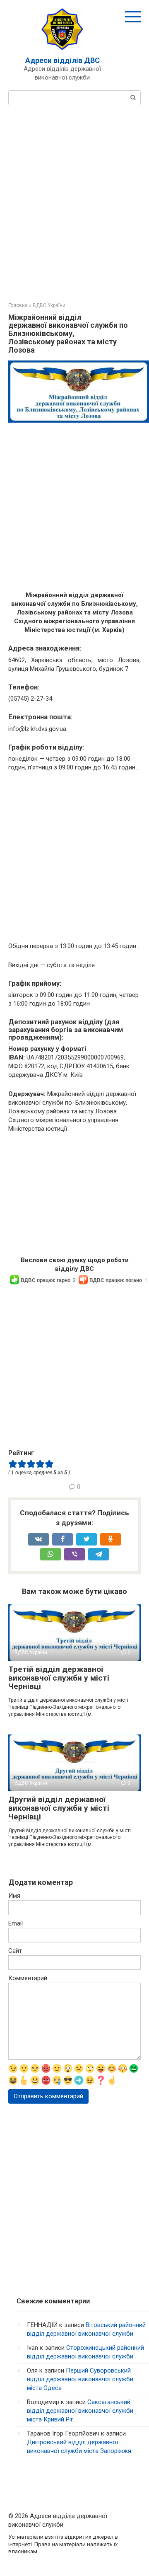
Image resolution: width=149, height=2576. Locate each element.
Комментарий (28, 1978)
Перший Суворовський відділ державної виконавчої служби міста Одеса (80, 2379)
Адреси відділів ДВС (62, 60)
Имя (14, 1896)
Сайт (15, 1951)
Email (16, 1923)
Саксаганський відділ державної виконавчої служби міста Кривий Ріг (80, 2411)
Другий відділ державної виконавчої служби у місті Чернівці (59, 1808)
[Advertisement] (74, 203)
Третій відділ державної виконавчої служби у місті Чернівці (59, 1678)
